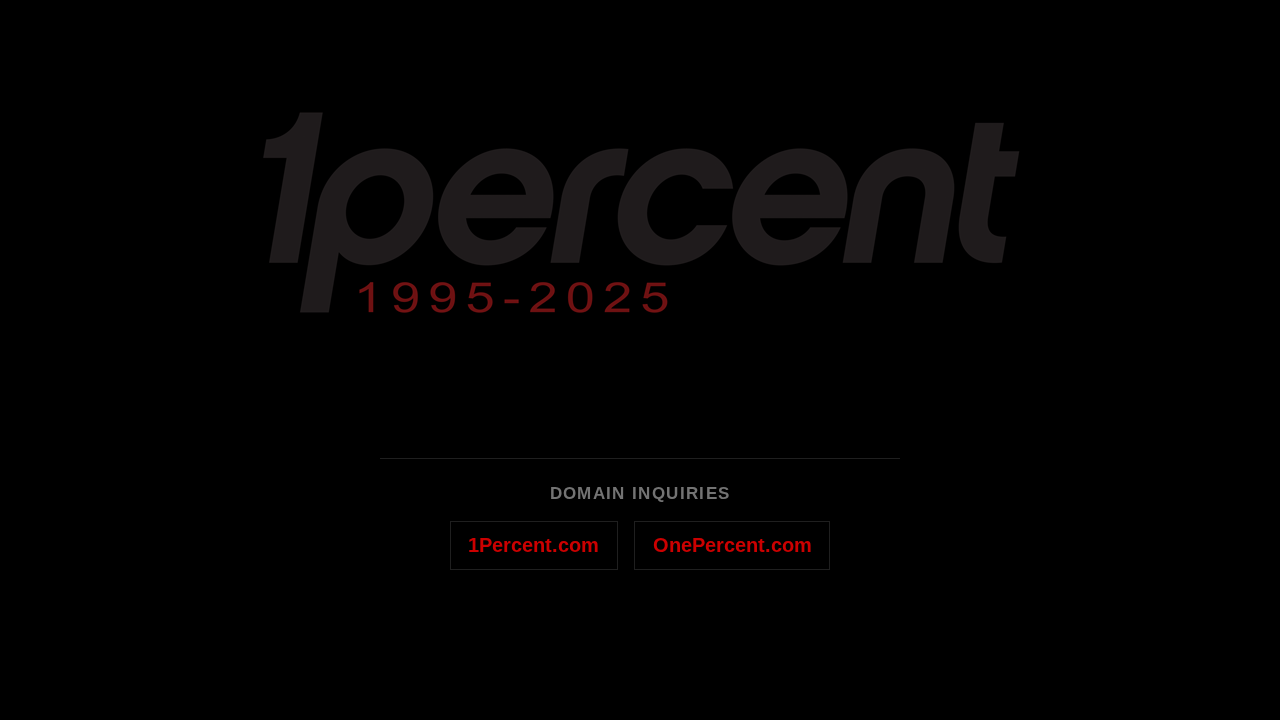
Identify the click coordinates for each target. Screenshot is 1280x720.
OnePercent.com (732, 545)
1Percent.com (533, 545)
